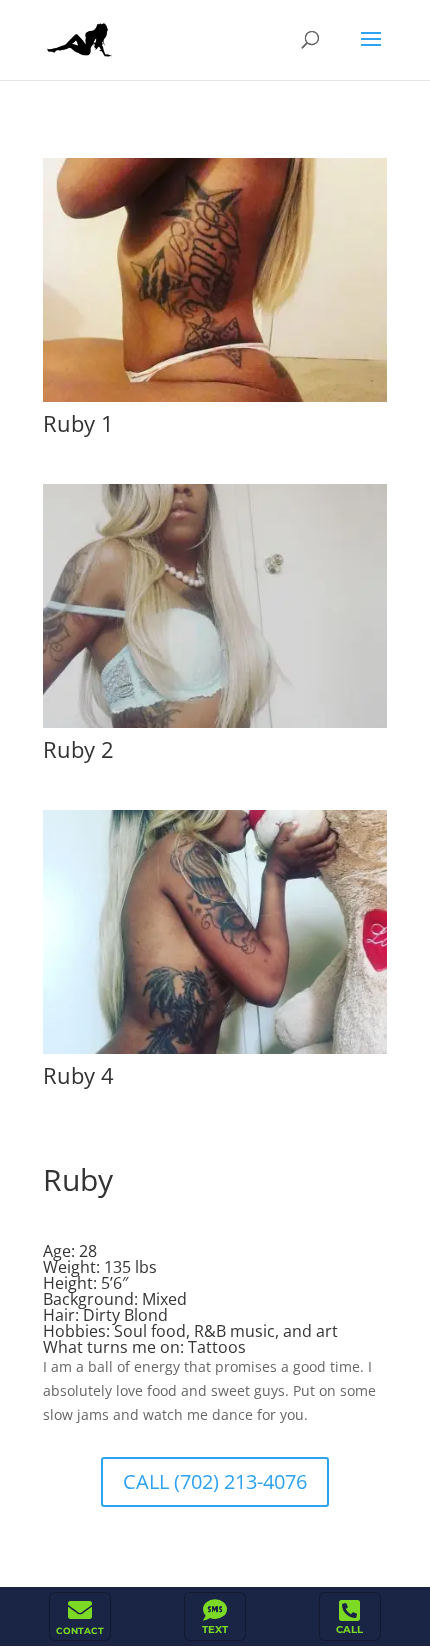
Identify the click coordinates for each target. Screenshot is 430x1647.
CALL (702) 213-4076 (215, 1481)
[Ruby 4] (215, 1053)
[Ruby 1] (215, 401)
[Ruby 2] (215, 727)
